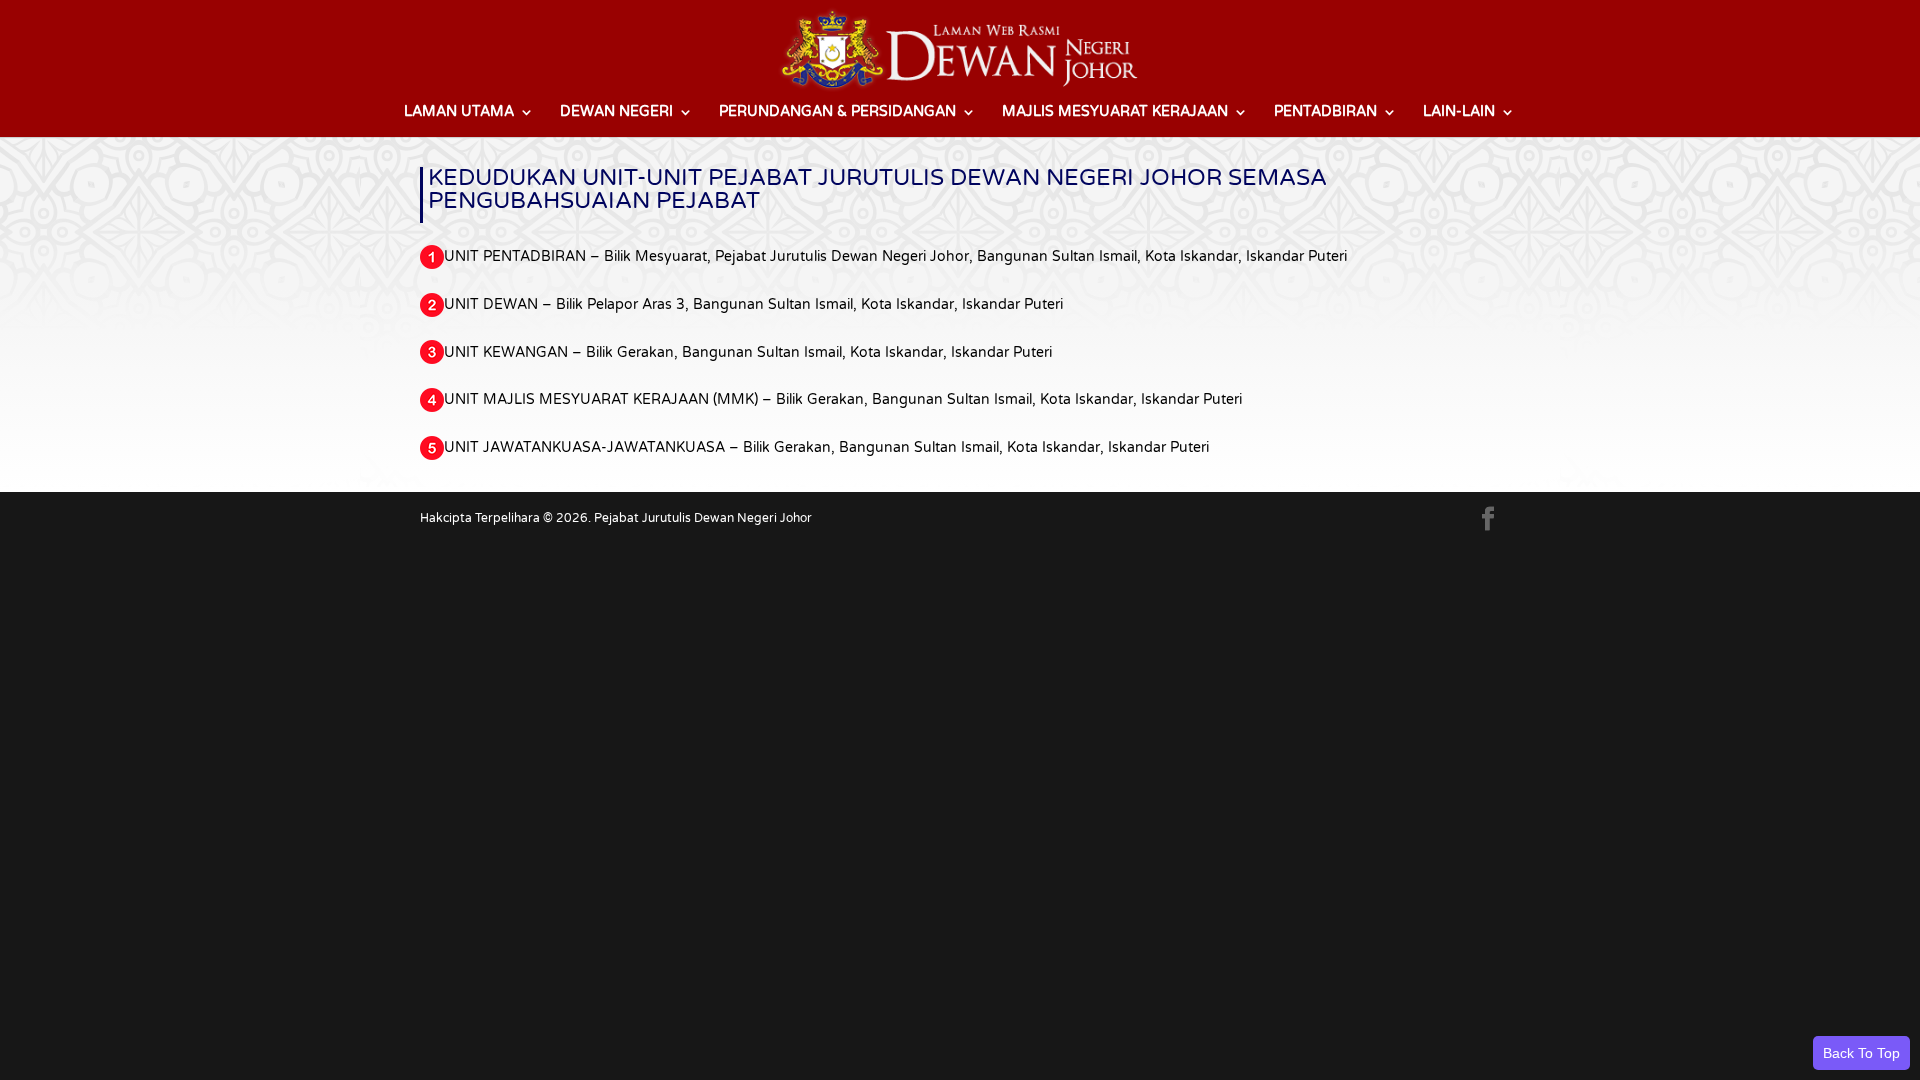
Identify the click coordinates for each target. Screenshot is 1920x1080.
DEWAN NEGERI (616, 112)
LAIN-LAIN (1459, 112)
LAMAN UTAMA (459, 112)
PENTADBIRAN (1325, 112)
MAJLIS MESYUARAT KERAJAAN (1115, 112)
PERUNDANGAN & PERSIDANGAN (837, 112)
